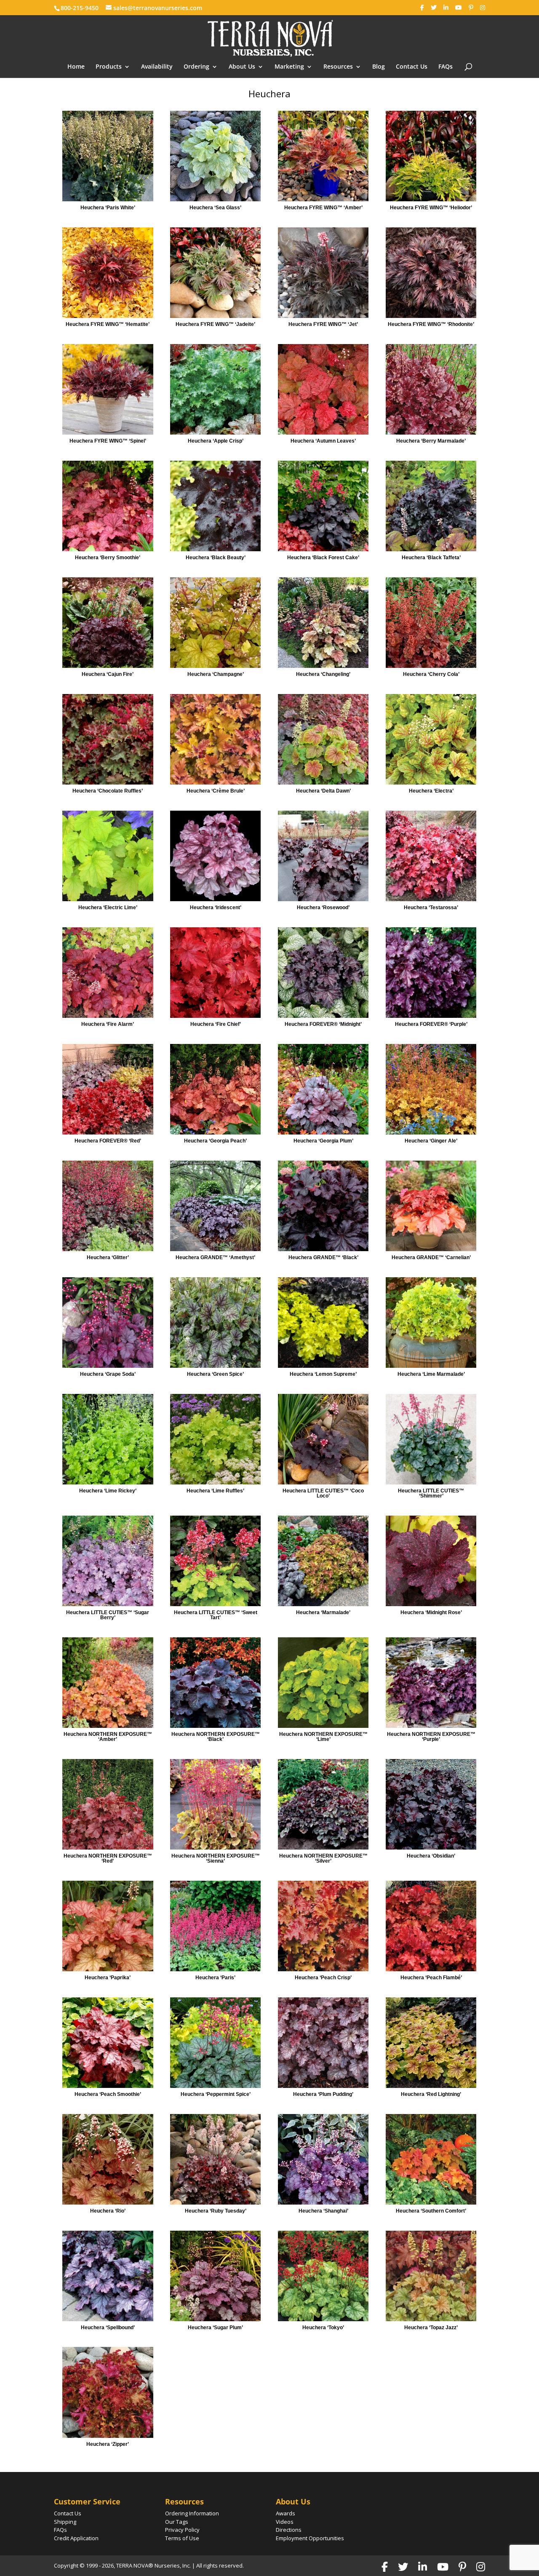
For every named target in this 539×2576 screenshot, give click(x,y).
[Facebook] (422, 8)
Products (109, 67)
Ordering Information (192, 2513)
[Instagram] (483, 8)
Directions (289, 2530)
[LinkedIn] (446, 8)
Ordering (196, 67)
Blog (379, 67)
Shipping (65, 2522)
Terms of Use (182, 2538)
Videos (285, 2522)
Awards (286, 2513)
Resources (338, 67)
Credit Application (76, 2538)
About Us (242, 67)
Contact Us (412, 67)
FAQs (446, 67)
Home (76, 67)
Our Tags (177, 2522)
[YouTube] (459, 8)
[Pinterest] (471, 8)
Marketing (289, 67)
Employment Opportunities (310, 2538)
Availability (157, 67)
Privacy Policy (182, 2530)
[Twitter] (434, 8)
